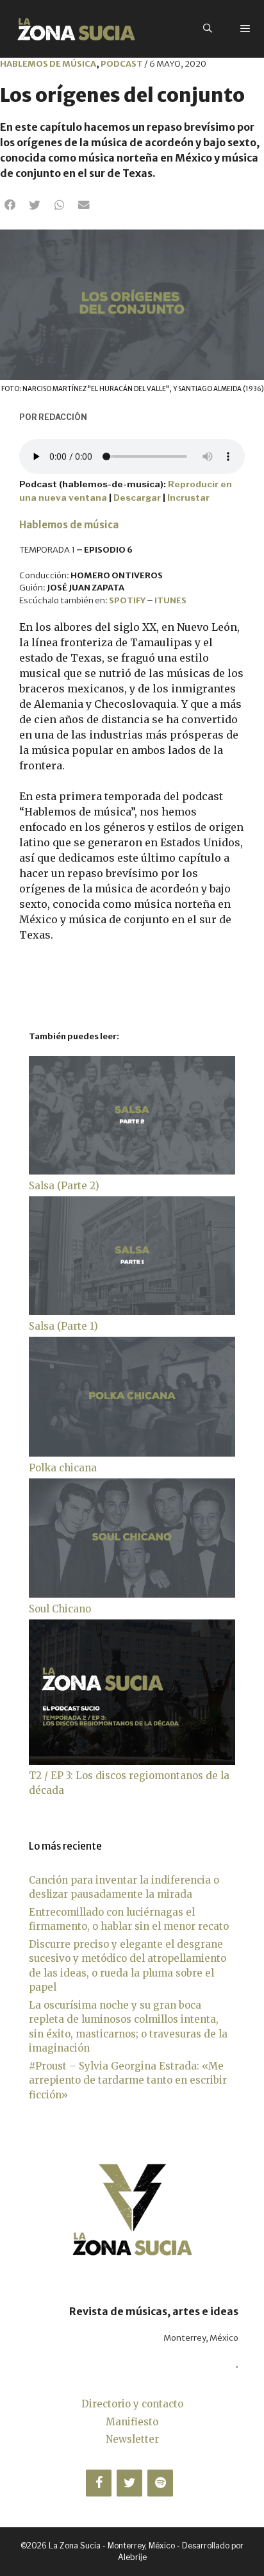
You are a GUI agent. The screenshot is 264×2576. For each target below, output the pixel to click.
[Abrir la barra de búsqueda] (208, 29)
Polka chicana (63, 1468)
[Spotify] (160, 2483)
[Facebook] (99, 2483)
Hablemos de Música (48, 64)
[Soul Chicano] (132, 1594)
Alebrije (132, 2557)
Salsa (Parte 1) (63, 1326)
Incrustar (188, 498)
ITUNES (170, 600)
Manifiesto (132, 2422)
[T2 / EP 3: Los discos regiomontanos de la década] (132, 1761)
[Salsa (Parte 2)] (132, 1171)
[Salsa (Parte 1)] (132, 1311)
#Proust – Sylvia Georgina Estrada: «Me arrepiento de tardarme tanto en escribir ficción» (128, 2080)
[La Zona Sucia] (76, 29)
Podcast (122, 64)
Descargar (137, 498)
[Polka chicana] (132, 1453)
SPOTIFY (127, 600)
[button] (10, 205)
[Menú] (245, 29)
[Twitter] (129, 2483)
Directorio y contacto (132, 2404)
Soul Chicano (60, 1609)
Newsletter (132, 2439)
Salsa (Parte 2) (64, 1186)
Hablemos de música (69, 525)
